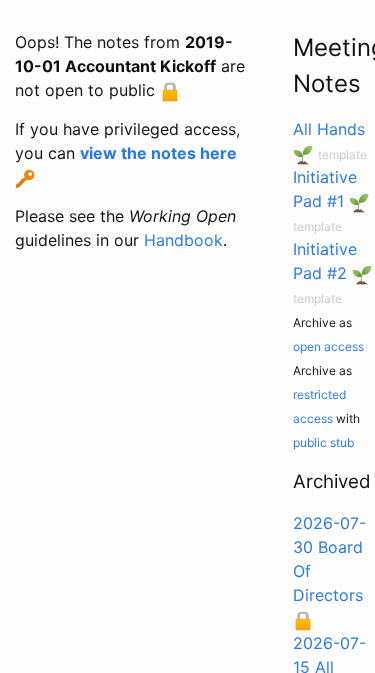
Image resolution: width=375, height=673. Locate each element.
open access (328, 346)
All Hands (329, 129)
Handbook (183, 240)
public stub (323, 442)
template (342, 154)
